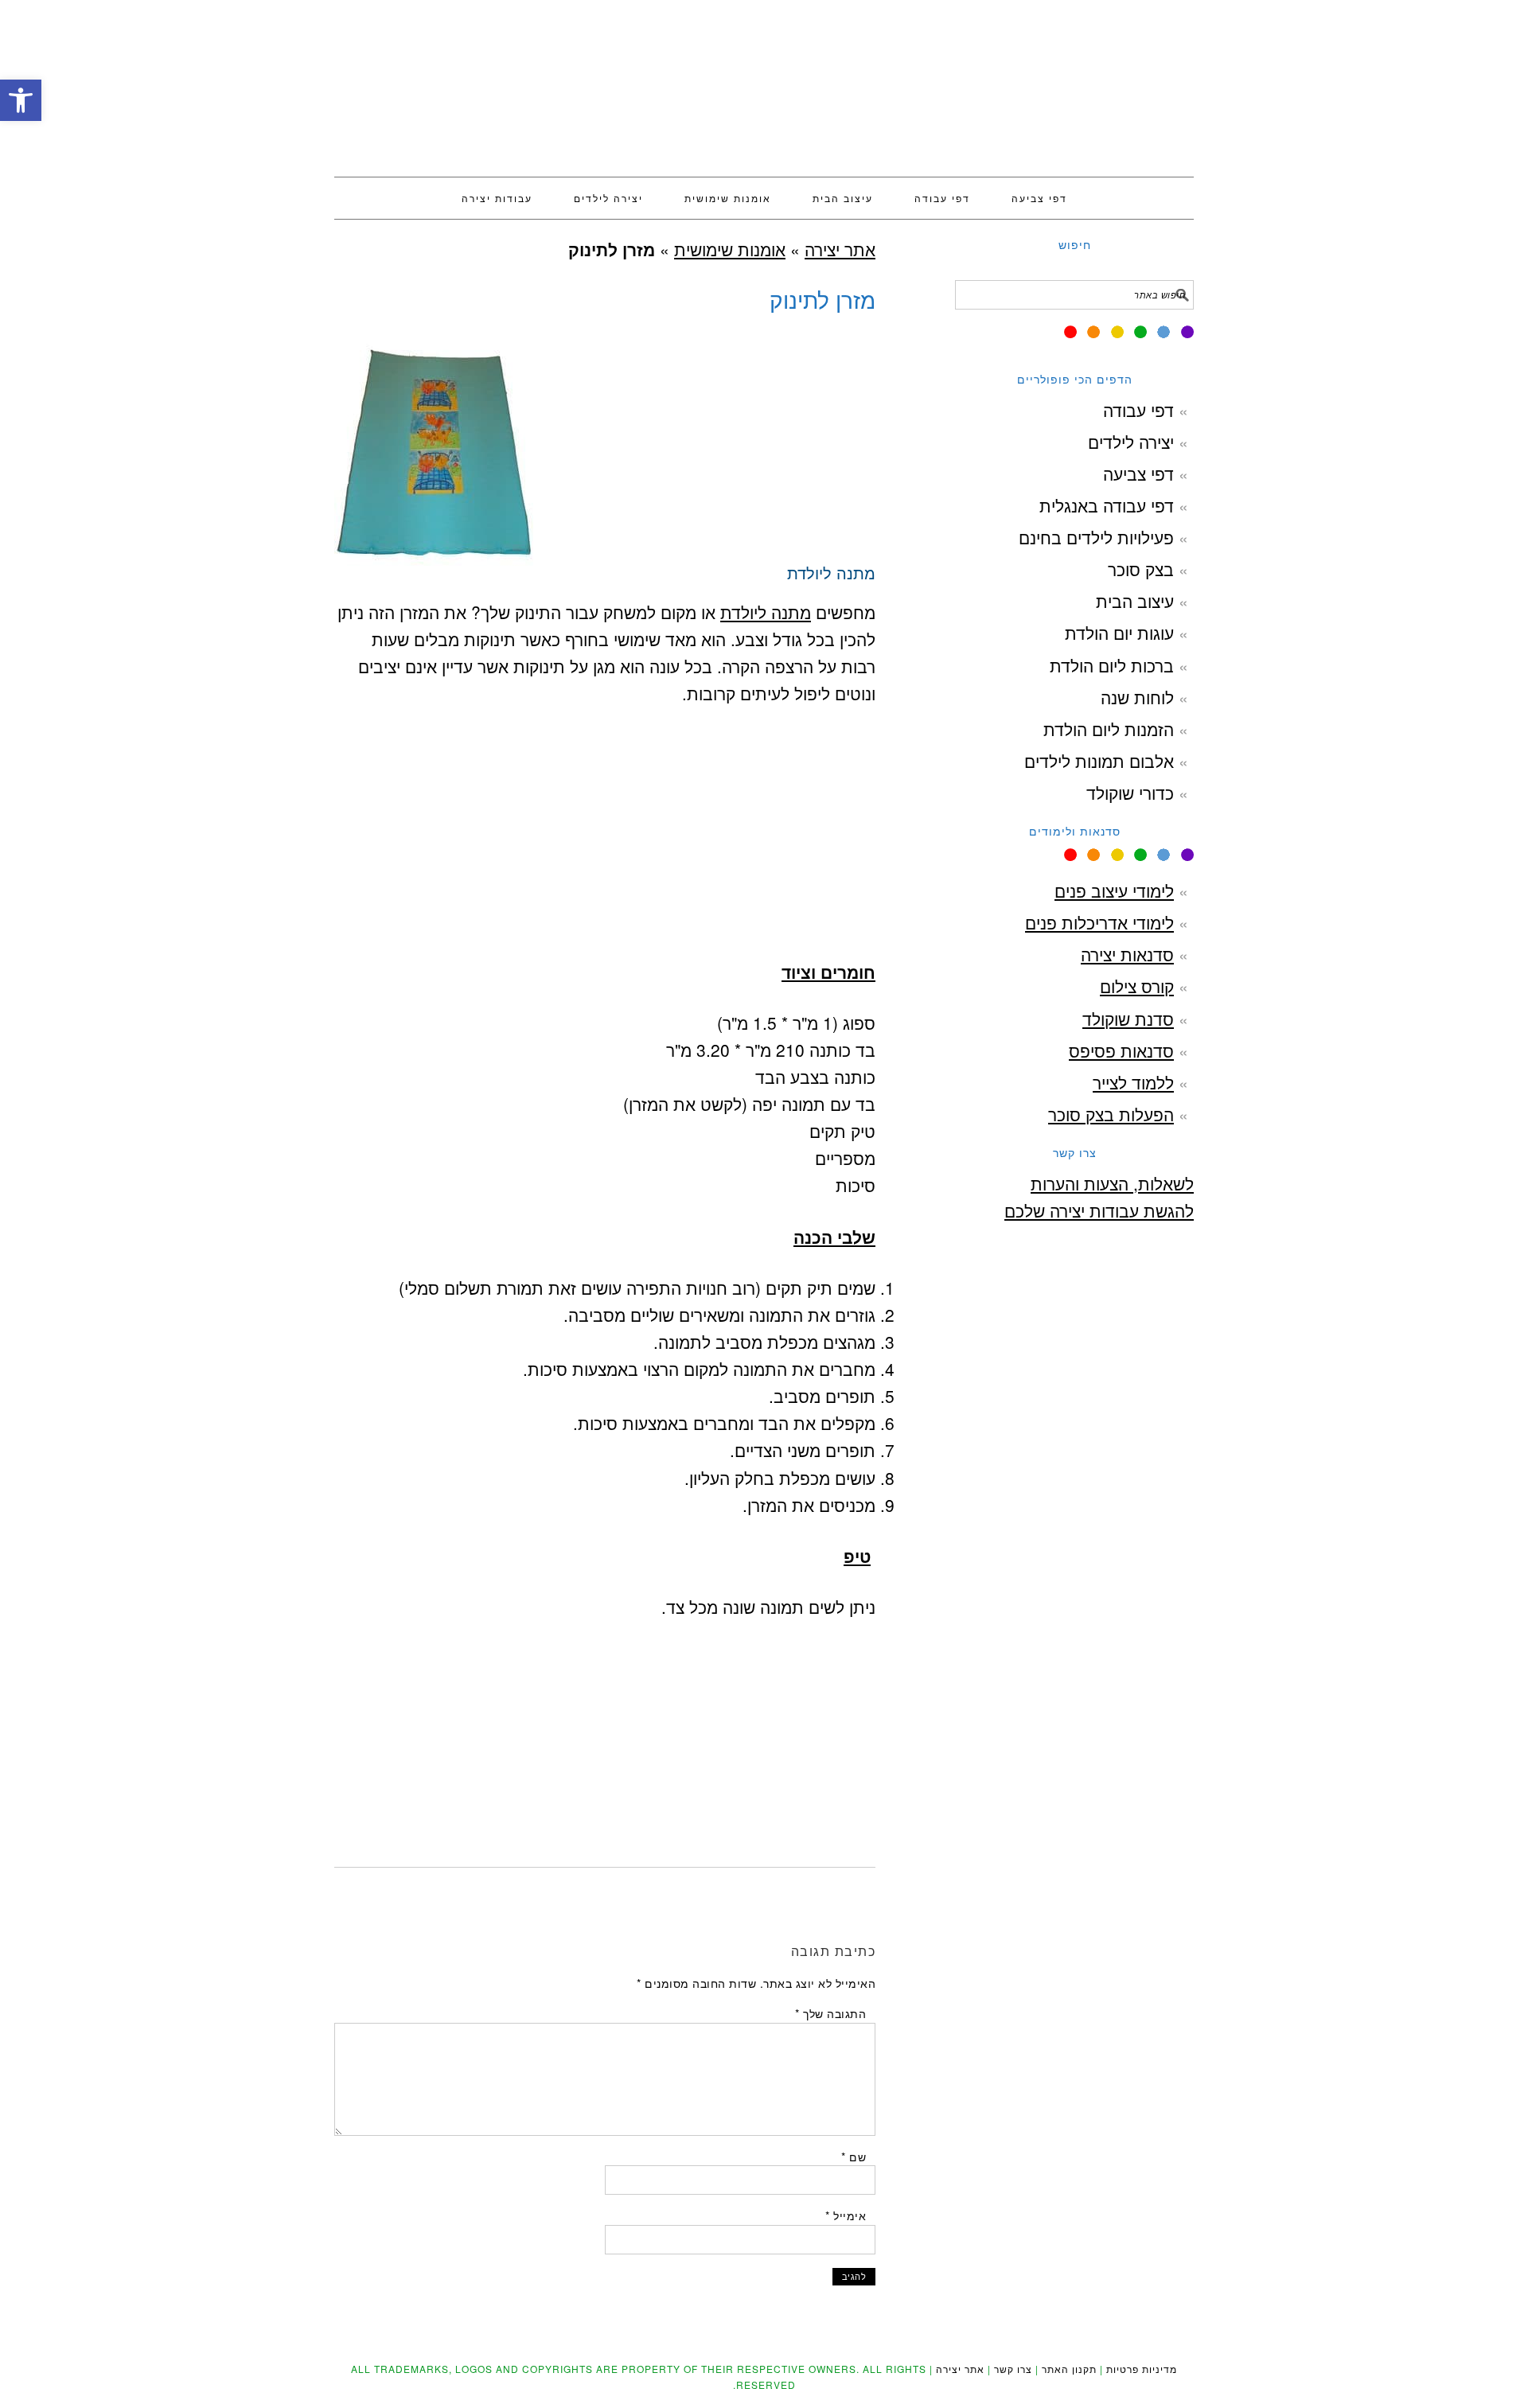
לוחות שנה (1137, 697)
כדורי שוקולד (1130, 793)
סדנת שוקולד (1128, 1019)
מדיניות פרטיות (1142, 2369)
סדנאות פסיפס (1121, 1050)
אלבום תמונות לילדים (1099, 761)
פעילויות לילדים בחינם (1096, 537)
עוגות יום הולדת (1119, 633)
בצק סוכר (1141, 569)
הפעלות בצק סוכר (1111, 1114)
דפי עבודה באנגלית (1107, 505)
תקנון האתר (1069, 2369)
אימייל (846, 2215)
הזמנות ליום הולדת (1109, 729)
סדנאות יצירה (1127, 954)
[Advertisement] (605, 695)
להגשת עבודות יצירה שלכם (1099, 1210)
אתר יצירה (764, 81)
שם (854, 2157)
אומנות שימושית (730, 249)
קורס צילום (1137, 986)
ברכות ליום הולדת (1112, 665)
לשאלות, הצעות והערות (1112, 1183)
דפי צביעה (1138, 473)
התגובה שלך (830, 2013)
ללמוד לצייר (1133, 1082)
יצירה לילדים (1131, 442)
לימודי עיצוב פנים (1114, 890)
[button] (21, 100)
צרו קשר (1013, 2369)
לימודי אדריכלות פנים (1099, 922)
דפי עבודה (1138, 410)
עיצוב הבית (1135, 601)
